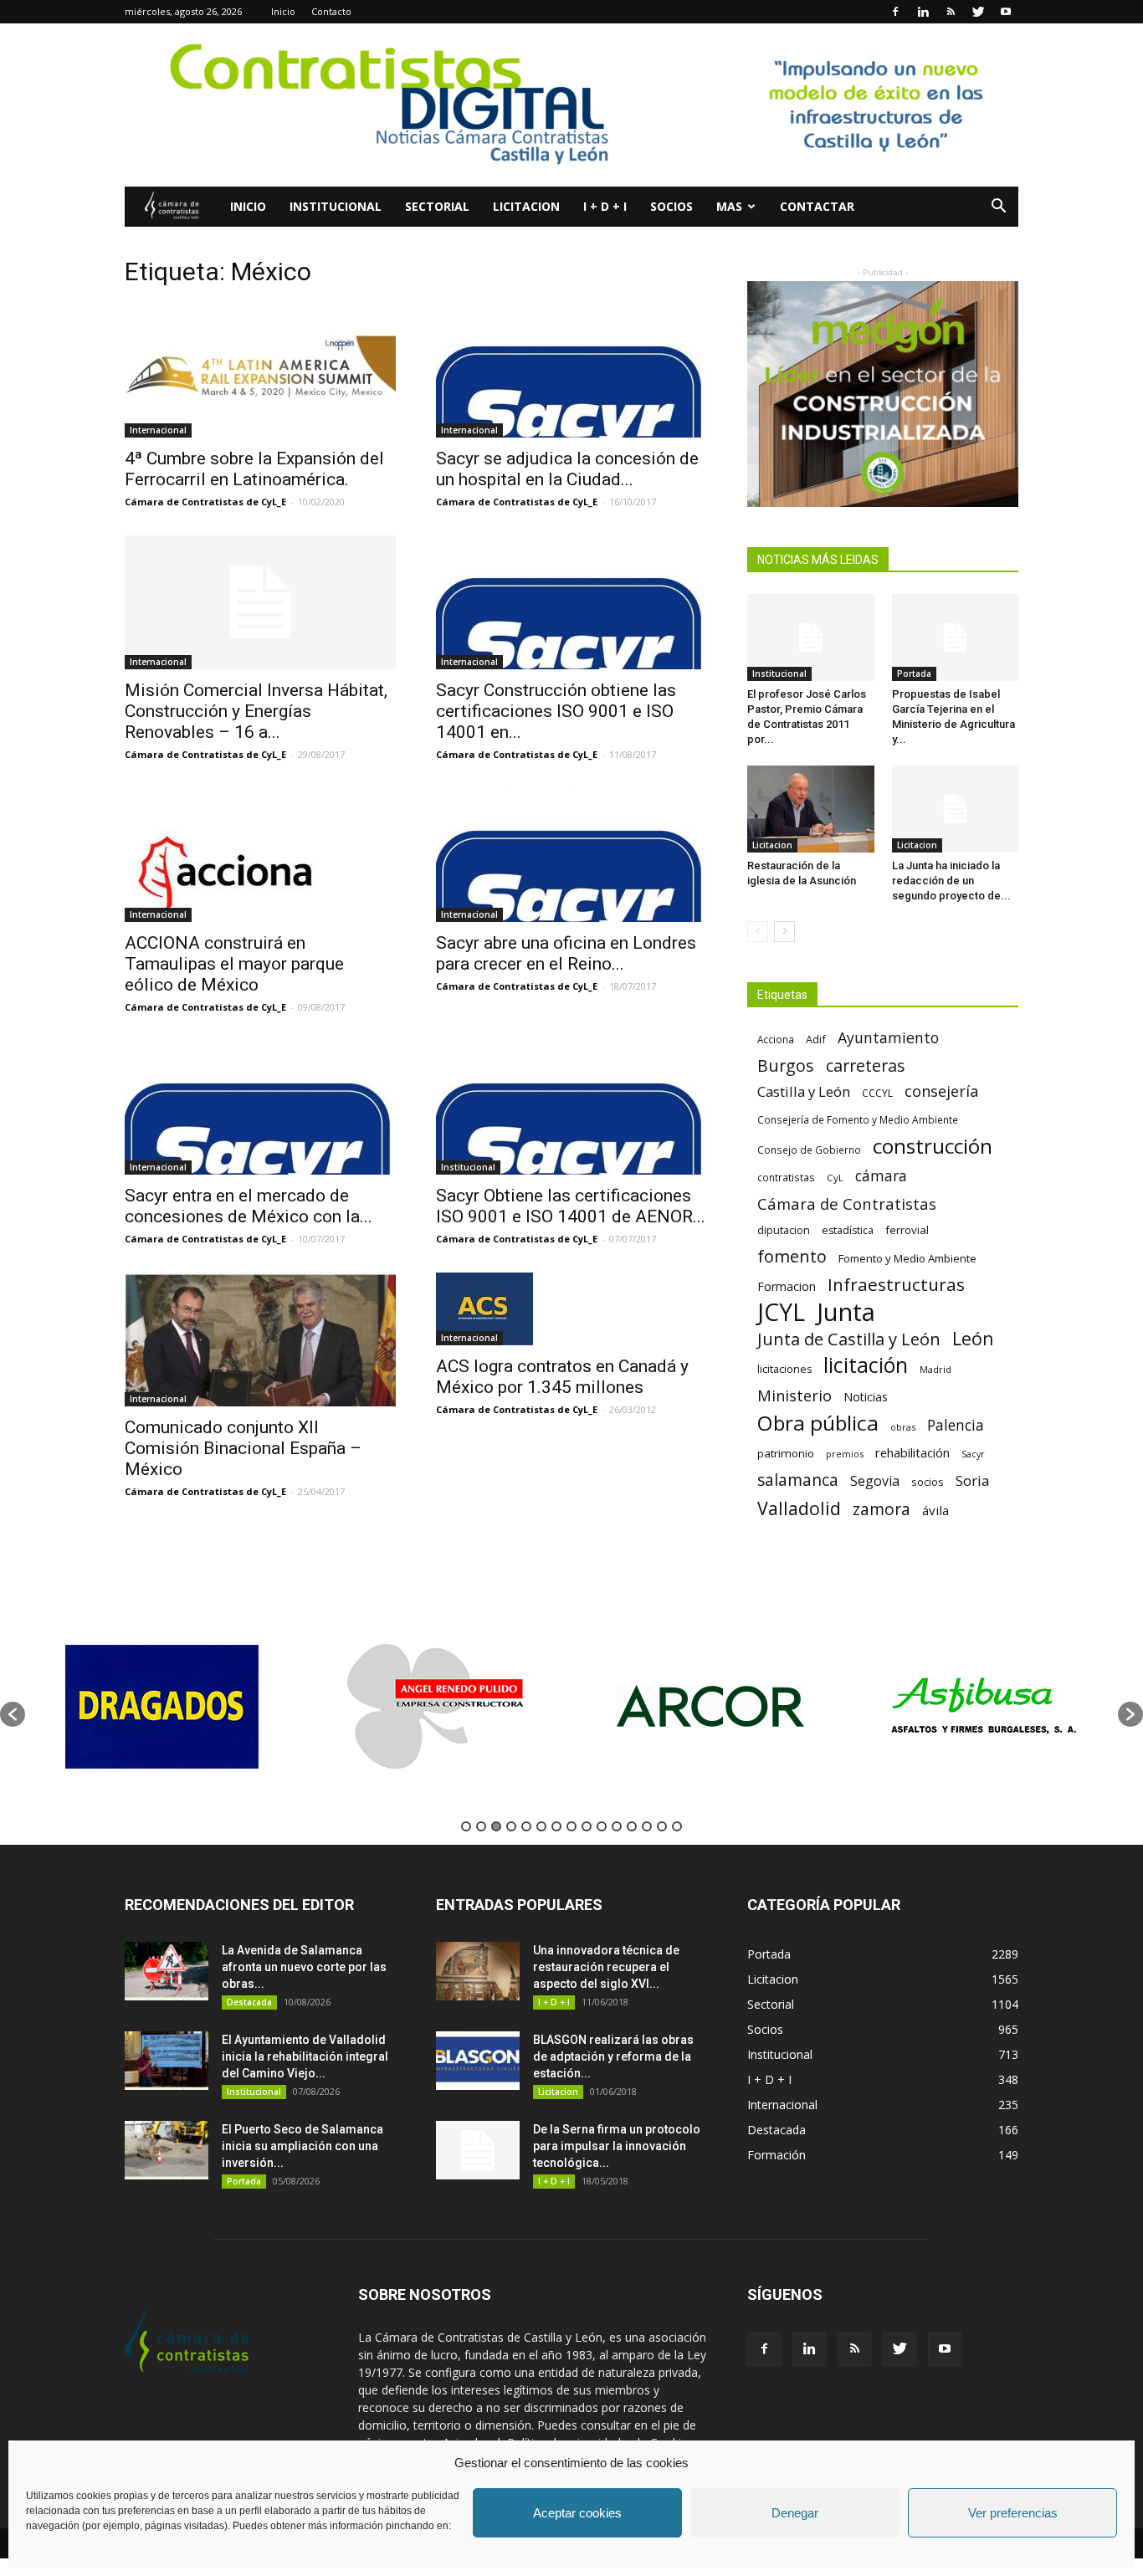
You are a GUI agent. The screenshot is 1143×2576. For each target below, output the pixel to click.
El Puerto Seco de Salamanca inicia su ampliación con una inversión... (302, 2146)
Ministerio (794, 1395)
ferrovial (907, 1230)
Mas (729, 206)
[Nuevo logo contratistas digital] (571, 105)
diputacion (784, 1230)
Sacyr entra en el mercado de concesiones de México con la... (249, 1206)
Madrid (935, 1369)
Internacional (158, 430)
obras (903, 1427)
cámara (881, 1176)
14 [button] (662, 1826)
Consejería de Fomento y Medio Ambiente (858, 1119)
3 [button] (496, 1826)
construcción (933, 1146)
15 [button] (677, 1826)
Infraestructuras (896, 1285)
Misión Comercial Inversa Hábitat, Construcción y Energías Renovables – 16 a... (256, 711)
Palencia (956, 1425)
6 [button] (541, 1826)
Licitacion (526, 206)
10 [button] (602, 1826)
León (973, 1338)
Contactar (817, 206)
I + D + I (605, 206)
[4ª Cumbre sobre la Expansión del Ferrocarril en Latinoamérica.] (260, 371)
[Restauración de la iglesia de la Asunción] (811, 809)
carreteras (866, 1065)
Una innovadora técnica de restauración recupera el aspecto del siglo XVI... (606, 1967)
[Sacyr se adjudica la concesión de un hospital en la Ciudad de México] (571, 371)
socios (928, 1482)
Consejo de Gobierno (809, 1150)
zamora (882, 1509)
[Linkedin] (923, 12)
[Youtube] (1006, 12)
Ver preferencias (1013, 2513)
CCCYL (877, 1093)
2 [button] (481, 1826)
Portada (914, 673)
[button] (998, 208)
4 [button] (511, 1826)
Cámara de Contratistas (847, 1203)
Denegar (795, 2513)
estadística (848, 1230)
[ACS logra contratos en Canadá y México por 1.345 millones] (571, 1309)
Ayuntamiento (888, 1038)
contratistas (786, 1177)
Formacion (787, 1286)
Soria (973, 1480)
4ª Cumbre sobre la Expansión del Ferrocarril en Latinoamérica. (254, 469)
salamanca (798, 1480)
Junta (846, 1312)
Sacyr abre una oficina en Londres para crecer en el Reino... (566, 953)
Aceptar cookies (577, 2513)
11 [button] (617, 1826)
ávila (935, 1510)
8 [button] (571, 1826)
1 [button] (466, 1826)
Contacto (331, 11)
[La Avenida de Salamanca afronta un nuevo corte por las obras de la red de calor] (167, 1971)
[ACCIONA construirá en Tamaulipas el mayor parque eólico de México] (260, 855)
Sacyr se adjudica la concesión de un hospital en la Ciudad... (567, 469)
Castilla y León (804, 1091)
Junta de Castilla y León (849, 1339)
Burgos (786, 1065)
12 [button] (632, 1826)
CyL (835, 1178)
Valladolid (799, 1508)
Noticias (866, 1397)
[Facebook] (895, 12)
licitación (866, 1365)
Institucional (336, 206)
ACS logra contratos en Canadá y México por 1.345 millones (562, 1377)
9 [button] (587, 1826)
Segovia (875, 1481)
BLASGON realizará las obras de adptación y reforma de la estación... (613, 2056)
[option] (162, 1706)
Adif (816, 1039)
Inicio (283, 11)
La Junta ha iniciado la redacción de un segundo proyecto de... (951, 881)
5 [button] (526, 1826)
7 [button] (556, 1826)
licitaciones (784, 1369)
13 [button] (647, 1826)
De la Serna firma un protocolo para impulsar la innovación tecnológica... (617, 2146)
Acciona (776, 1039)
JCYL (781, 1312)
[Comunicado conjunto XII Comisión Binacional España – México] (260, 1339)
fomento (792, 1256)
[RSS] (951, 12)
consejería (941, 1091)
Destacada (249, 2002)
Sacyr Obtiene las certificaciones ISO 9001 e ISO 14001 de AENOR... (571, 1206)
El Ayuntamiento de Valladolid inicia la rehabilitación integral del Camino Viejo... (305, 2056)
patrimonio (786, 1453)
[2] (883, 394)
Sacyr (973, 1454)
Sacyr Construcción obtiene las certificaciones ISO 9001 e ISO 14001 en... (556, 711)
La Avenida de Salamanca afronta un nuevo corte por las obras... (304, 1967)
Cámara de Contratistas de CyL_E (205, 502)
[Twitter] (978, 12)
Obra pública (818, 1423)
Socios (671, 206)
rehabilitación (912, 1452)
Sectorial (437, 206)
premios (845, 1454)
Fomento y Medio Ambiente (907, 1258)
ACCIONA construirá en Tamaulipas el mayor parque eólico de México (234, 964)
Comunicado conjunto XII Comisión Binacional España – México (243, 1448)
